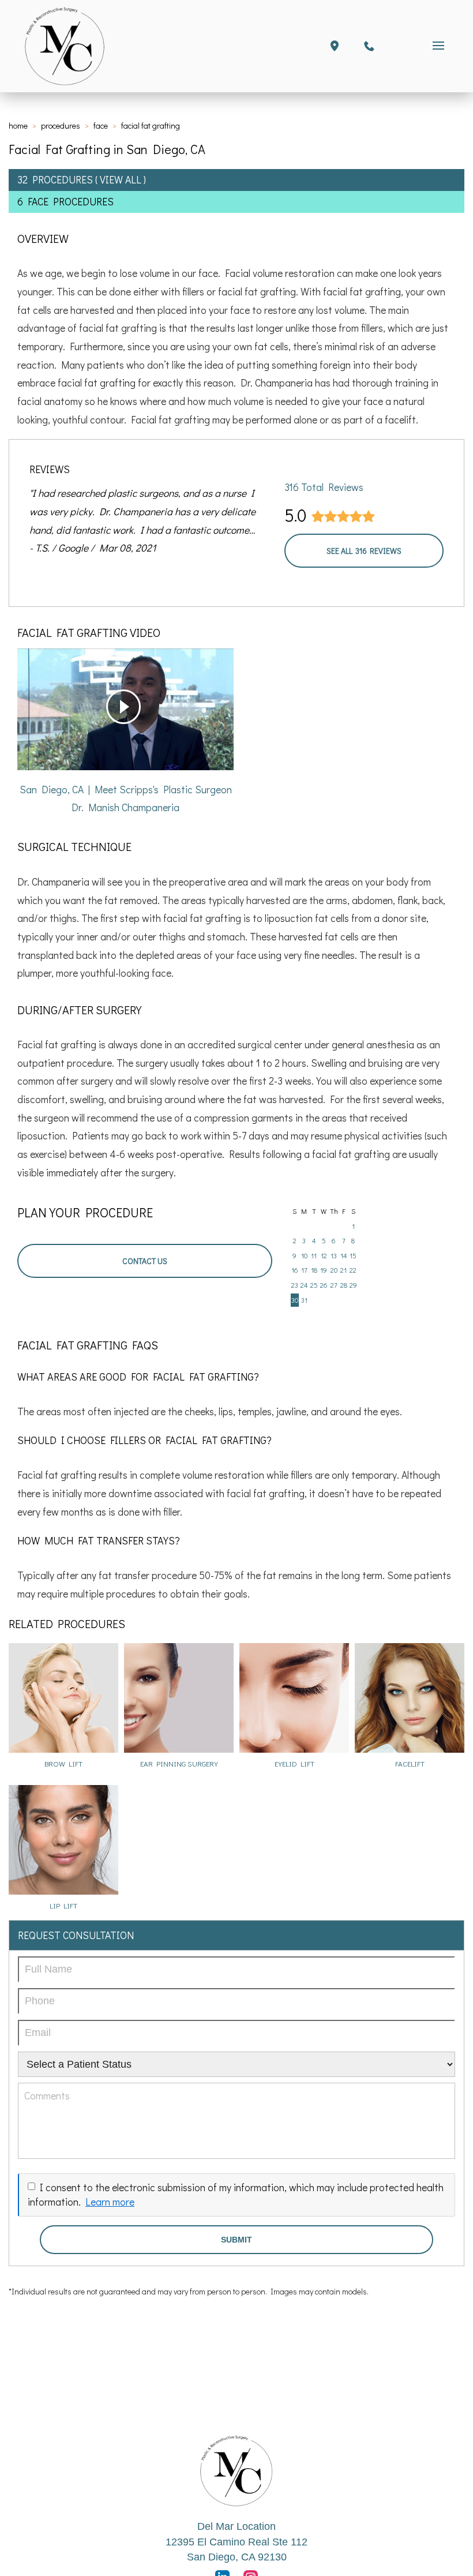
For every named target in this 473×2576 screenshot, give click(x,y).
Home (18, 125)
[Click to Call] (369, 46)
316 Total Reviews (324, 487)
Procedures (61, 125)
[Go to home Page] (236, 2471)
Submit (236, 2240)
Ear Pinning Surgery (179, 1763)
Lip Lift (63, 1905)
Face (101, 125)
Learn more (110, 2202)
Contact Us (145, 1261)
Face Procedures (71, 202)
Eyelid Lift (294, 1763)
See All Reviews (364, 551)
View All (121, 180)
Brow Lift (63, 1763)
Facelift (410, 1763)
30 (295, 1300)
